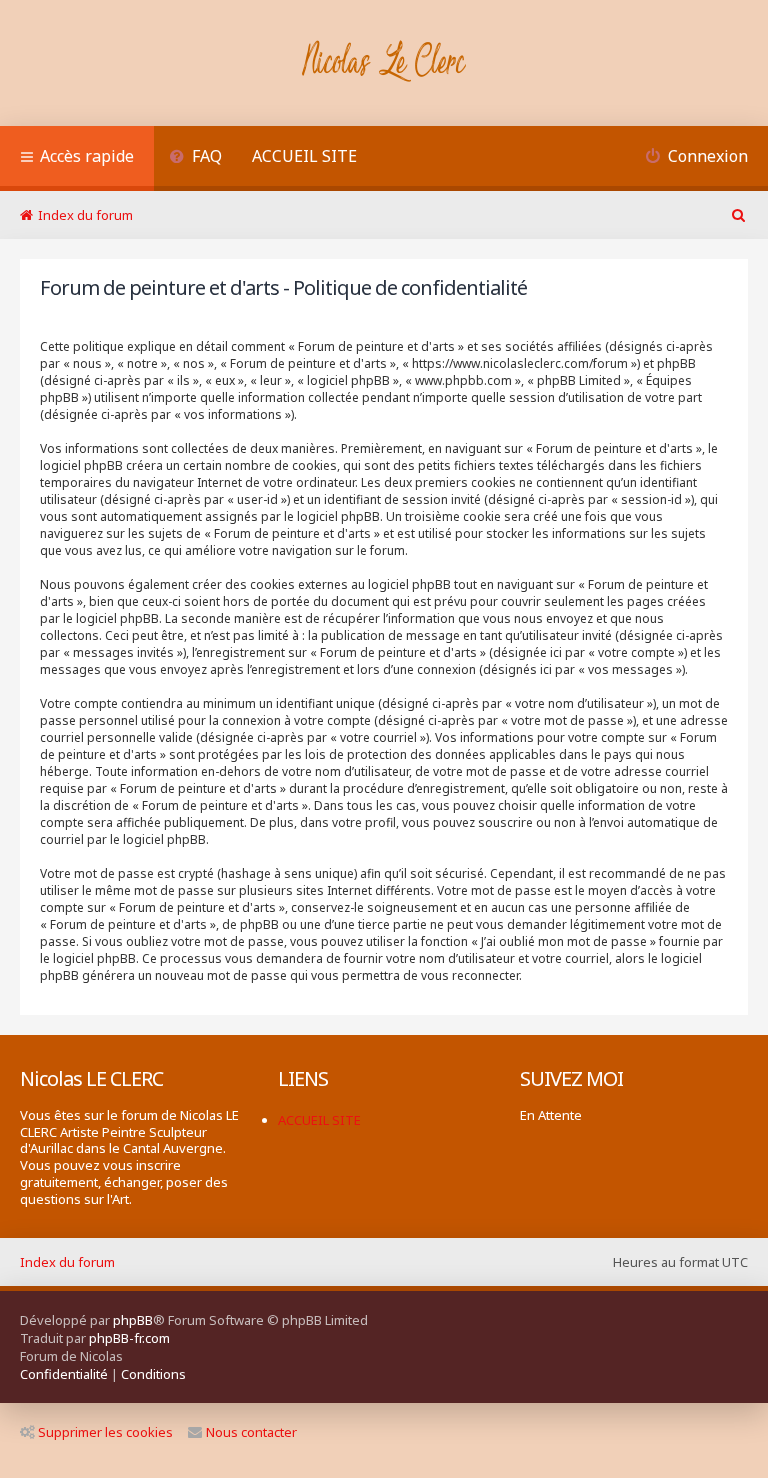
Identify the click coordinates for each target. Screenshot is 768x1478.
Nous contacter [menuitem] (251, 1432)
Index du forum (67, 1262)
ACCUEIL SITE (304, 156)
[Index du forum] (384, 63)
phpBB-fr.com (129, 1338)
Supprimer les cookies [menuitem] (105, 1432)
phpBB (133, 1320)
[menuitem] (195, 158)
